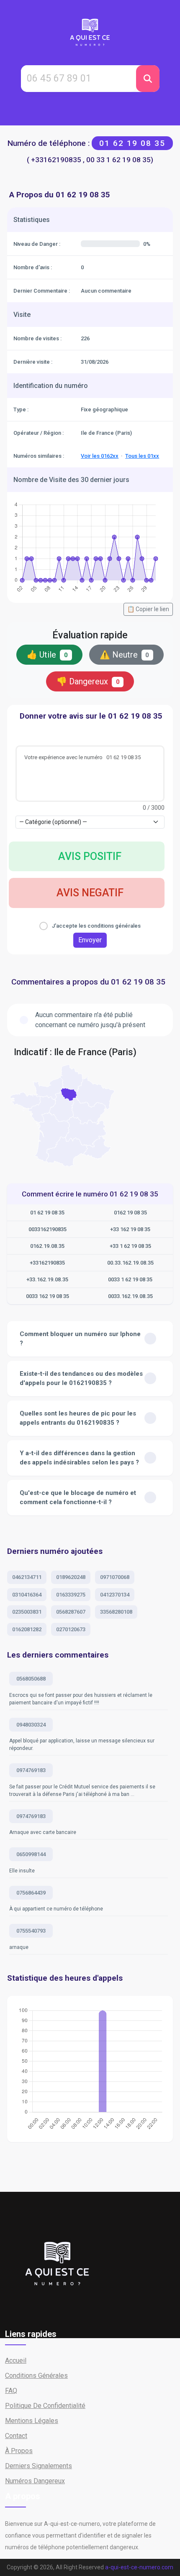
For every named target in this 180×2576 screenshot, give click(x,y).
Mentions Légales (32, 2421)
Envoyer (90, 940)
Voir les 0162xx (100, 456)
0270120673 (71, 1629)
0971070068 (115, 1577)
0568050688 (31, 1679)
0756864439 (31, 1893)
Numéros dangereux (35, 2481)
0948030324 (31, 1725)
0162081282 (27, 1629)
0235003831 (27, 1612)
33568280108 (116, 1612)
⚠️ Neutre (125, 655)
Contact (16, 2436)
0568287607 (71, 1612)
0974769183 (31, 1770)
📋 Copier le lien (148, 609)
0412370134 (115, 1595)
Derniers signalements (39, 2466)
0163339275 (71, 1595)
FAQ (11, 2391)
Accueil (16, 2360)
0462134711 (27, 1577)
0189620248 (71, 1577)
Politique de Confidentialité (45, 2406)
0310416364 (27, 1595)
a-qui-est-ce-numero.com (139, 2567)
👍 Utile (47, 655)
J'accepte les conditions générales (96, 926)
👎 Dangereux (88, 681)
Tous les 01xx (142, 456)
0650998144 (31, 1854)
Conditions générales (36, 2376)
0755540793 (31, 1931)
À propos (19, 2451)
